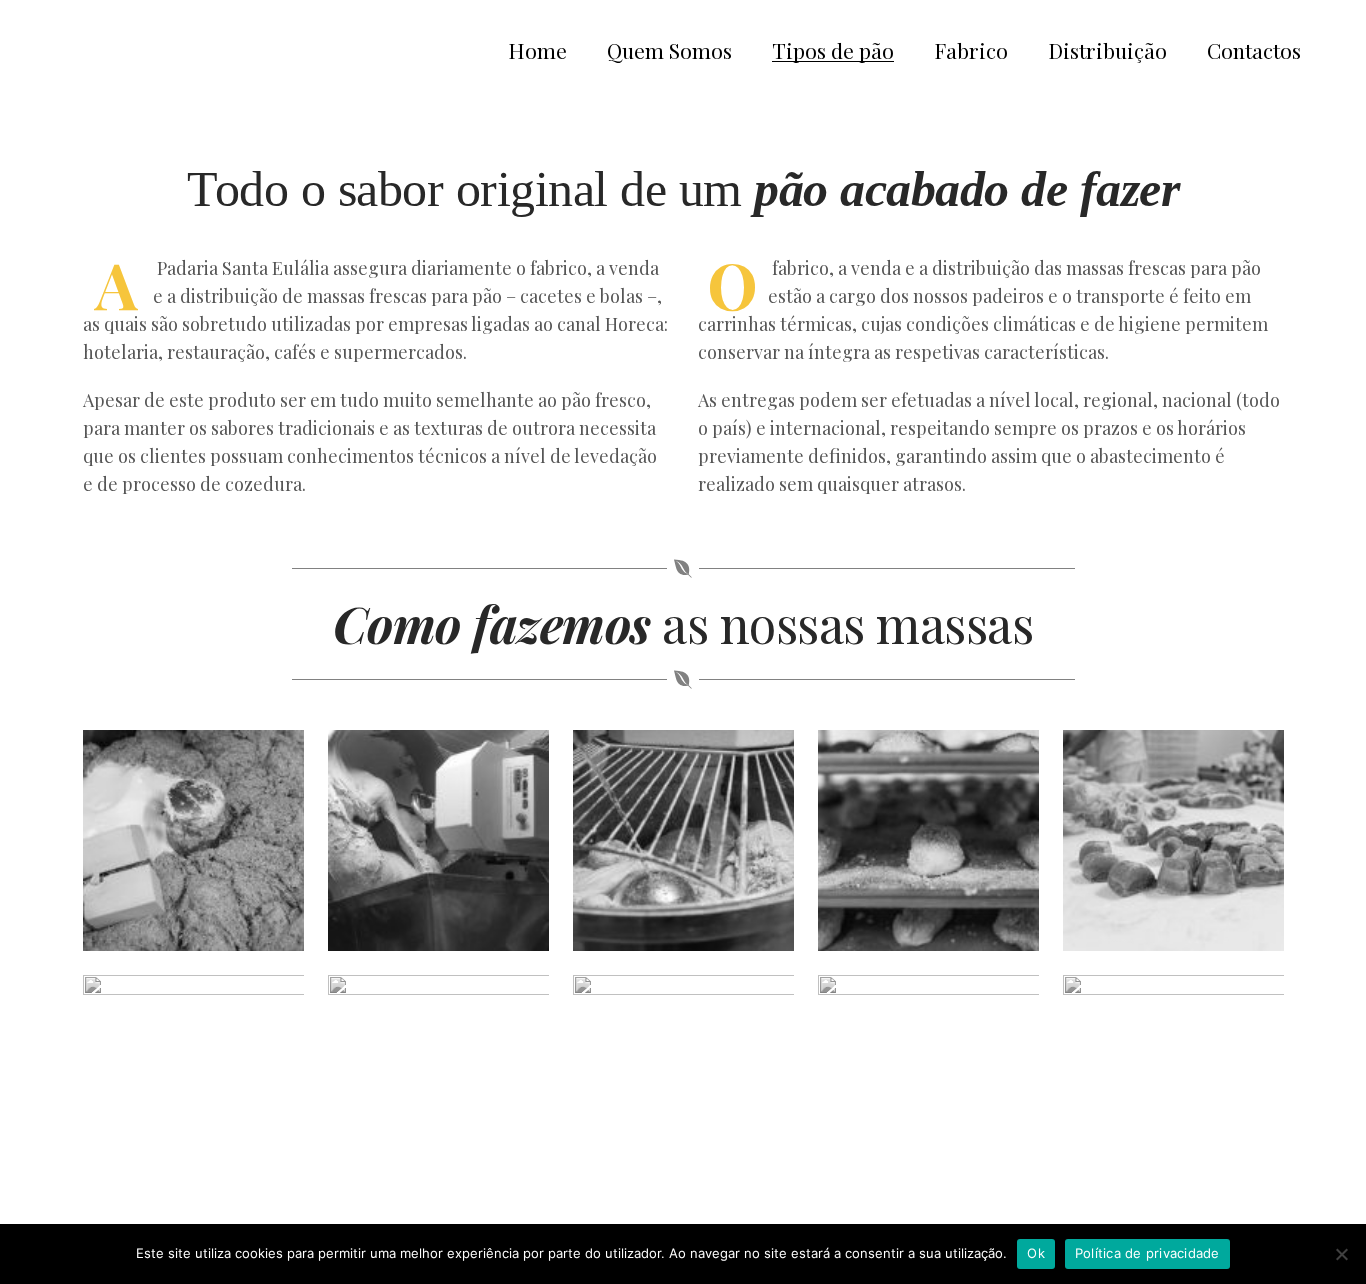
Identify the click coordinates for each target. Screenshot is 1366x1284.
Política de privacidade (1147, 1253)
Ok (1036, 1253)
